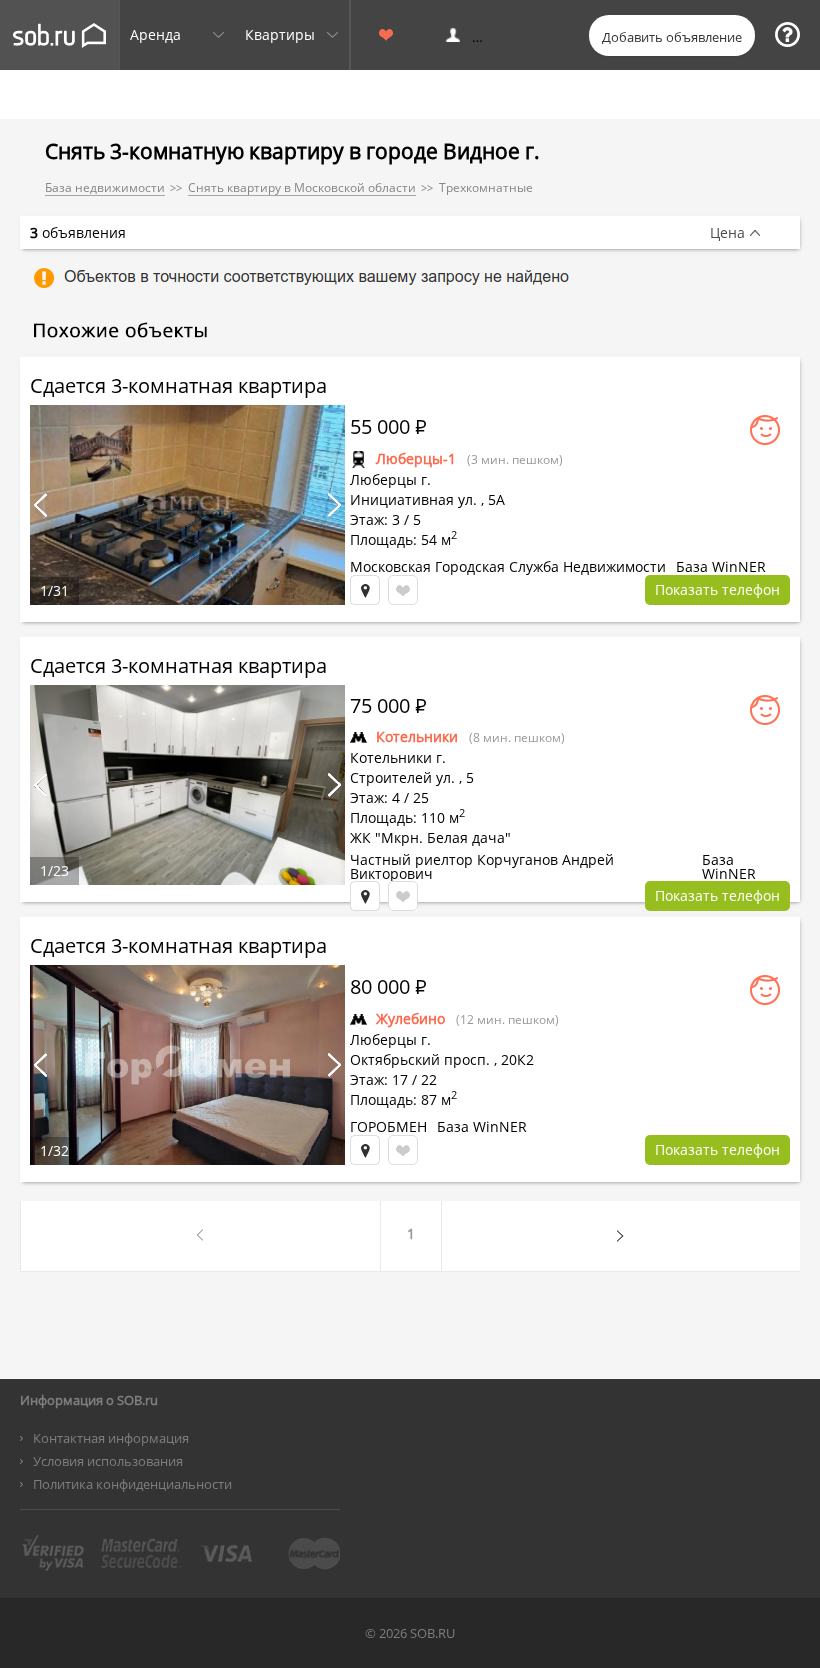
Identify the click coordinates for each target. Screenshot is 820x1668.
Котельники (417, 736)
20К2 (517, 1059)
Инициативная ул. (413, 499)
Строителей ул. (402, 777)
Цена (727, 233)
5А (496, 499)
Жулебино (410, 1018)
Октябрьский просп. (420, 1059)
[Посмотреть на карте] (365, 590)
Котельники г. (398, 757)
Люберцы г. (390, 479)
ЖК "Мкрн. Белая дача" (430, 837)
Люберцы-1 (416, 458)
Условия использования (108, 1461)
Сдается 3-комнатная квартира (178, 385)
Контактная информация (111, 1438)
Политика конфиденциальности (132, 1484)
